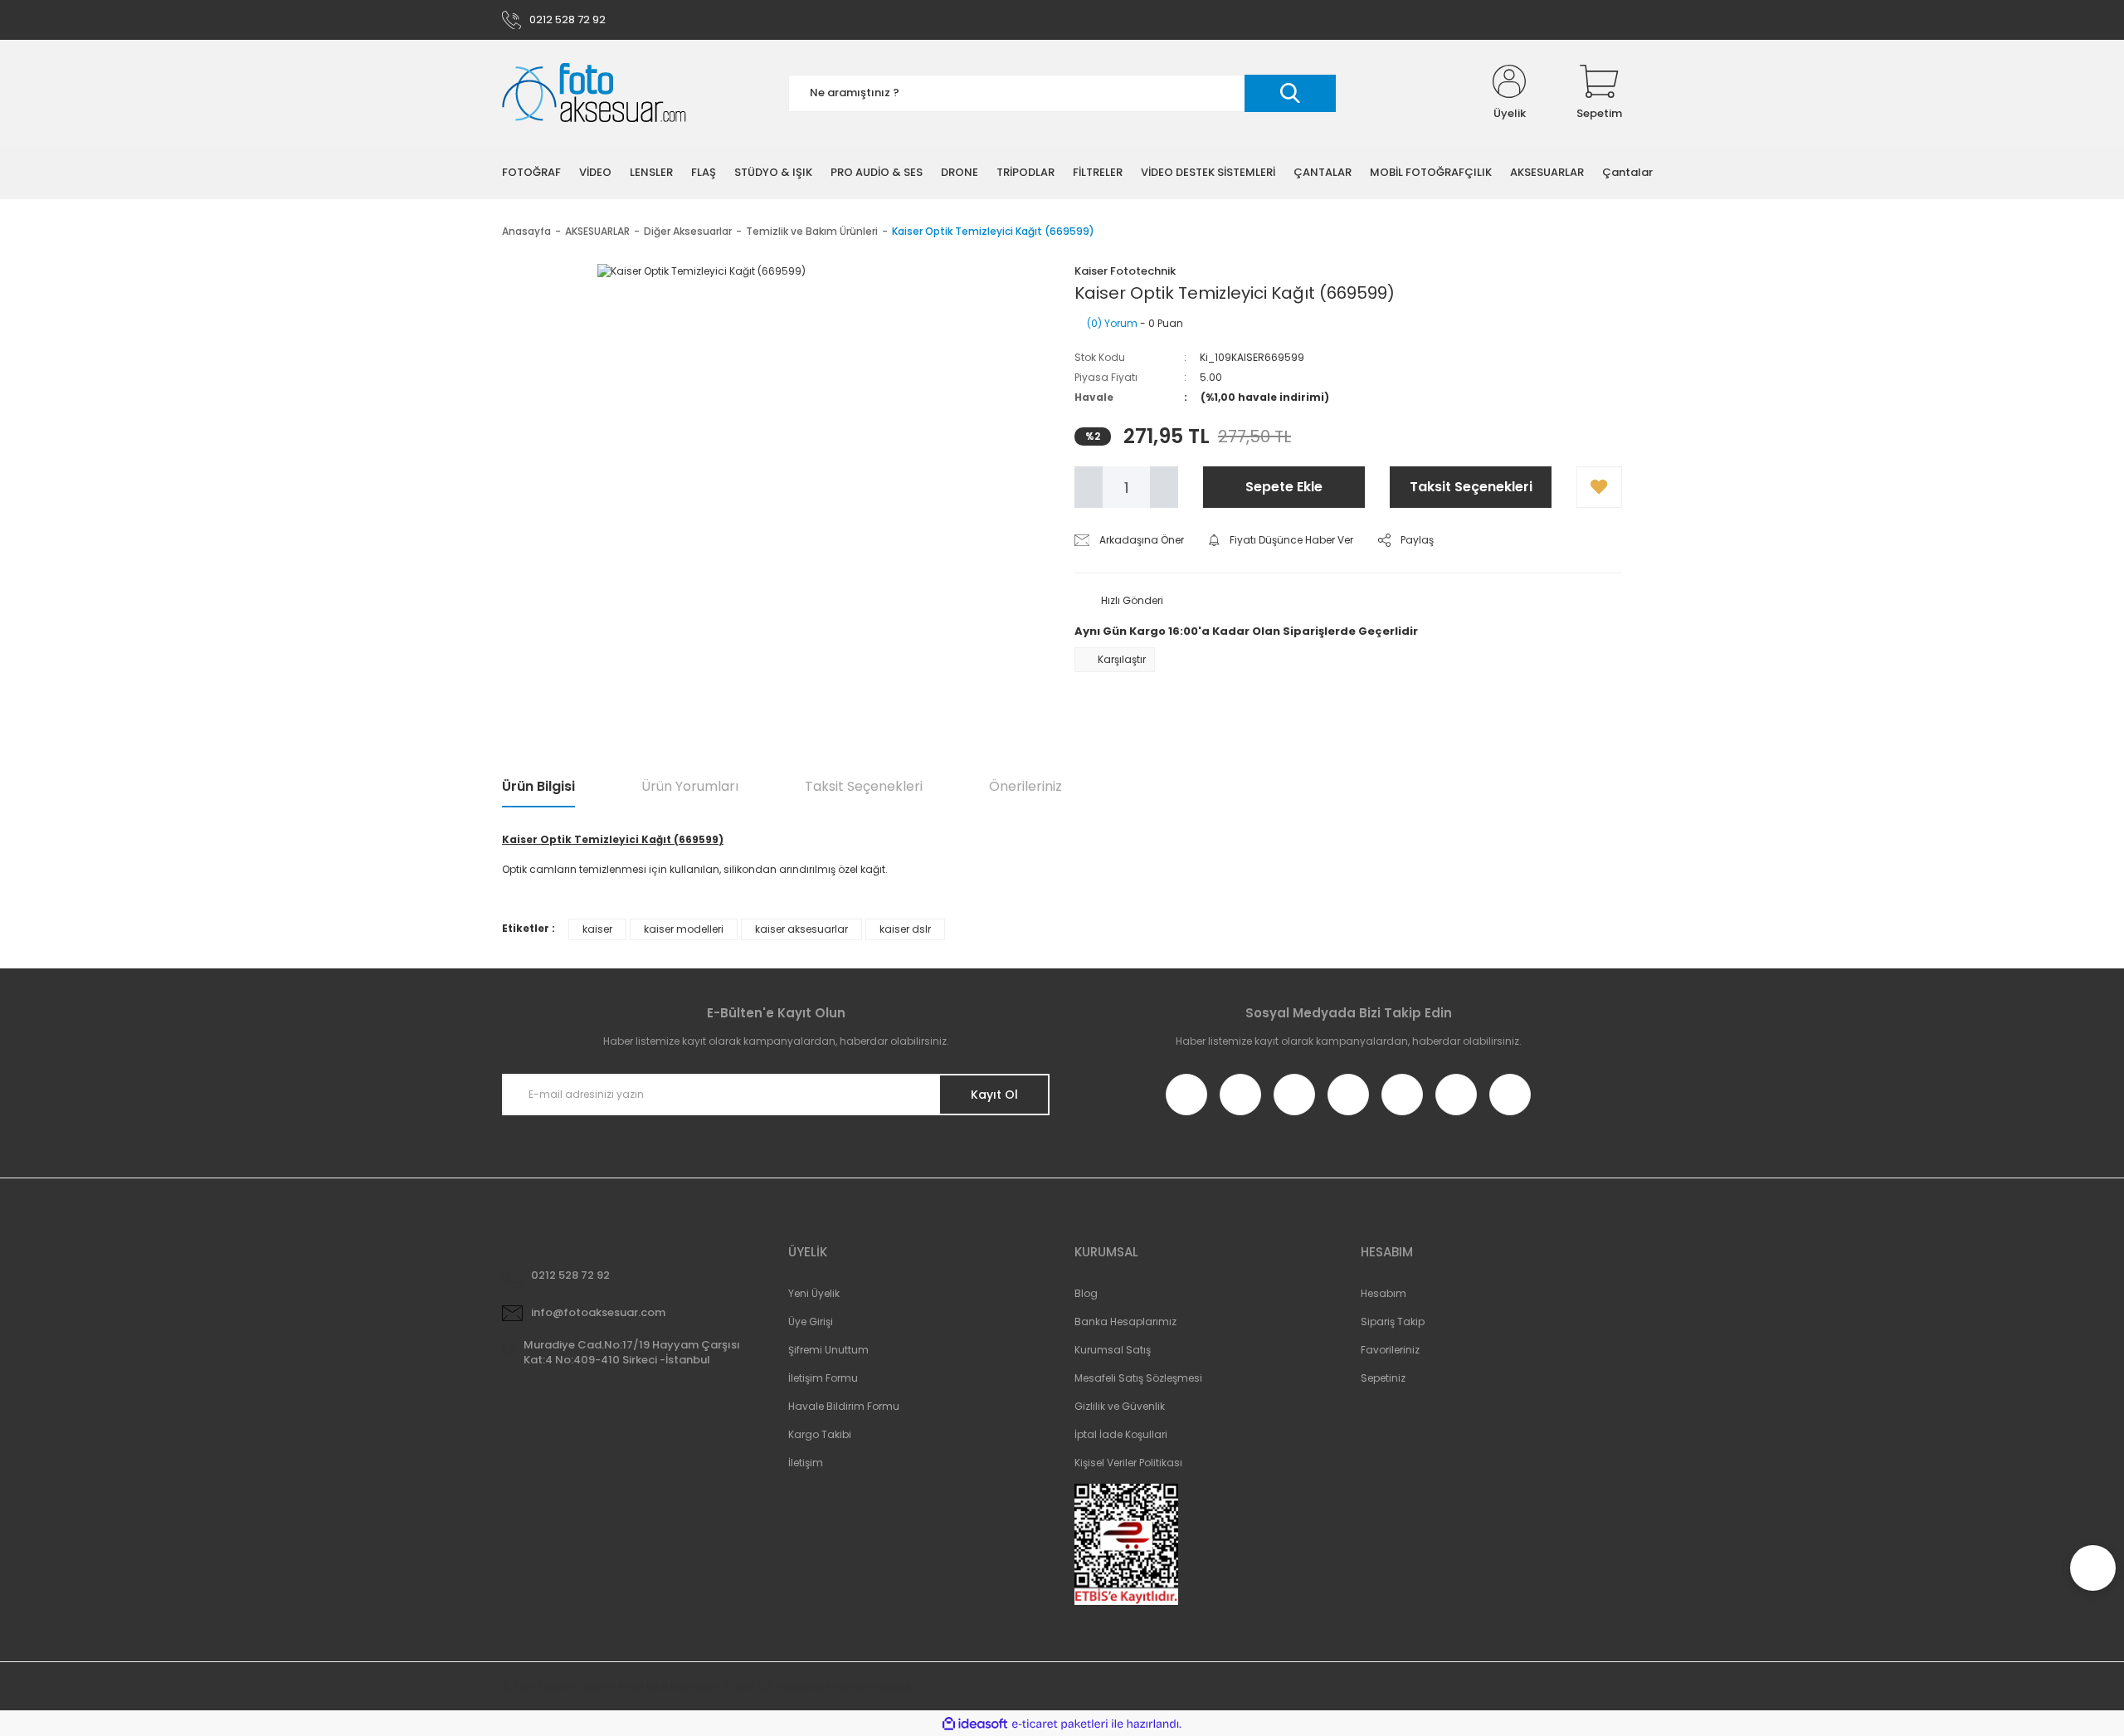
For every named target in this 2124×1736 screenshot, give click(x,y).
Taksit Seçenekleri (1471, 487)
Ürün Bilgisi (538, 786)
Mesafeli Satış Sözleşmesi (1138, 1378)
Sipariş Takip (1393, 1322)
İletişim (806, 1463)
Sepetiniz (1383, 1378)
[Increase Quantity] (1164, 487)
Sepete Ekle (1284, 487)
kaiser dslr (905, 929)
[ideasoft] (975, 1724)
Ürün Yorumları (690, 786)
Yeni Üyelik (814, 1293)
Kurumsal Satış (1113, 1350)
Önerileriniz (1025, 786)
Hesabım (1384, 1293)
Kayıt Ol (994, 1095)
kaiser (597, 929)
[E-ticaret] (1060, 1724)
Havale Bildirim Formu (844, 1406)
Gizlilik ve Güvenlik (1120, 1406)
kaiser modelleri (684, 929)
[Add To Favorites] (1599, 487)
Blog (1086, 1293)
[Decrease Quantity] (1089, 487)
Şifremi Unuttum (828, 1350)
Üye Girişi (811, 1322)
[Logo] (594, 93)
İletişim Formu (823, 1378)
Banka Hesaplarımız (1125, 1322)
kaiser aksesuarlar (801, 929)
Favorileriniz (1390, 1350)
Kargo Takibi (820, 1434)
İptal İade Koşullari (1121, 1434)
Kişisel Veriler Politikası (1128, 1463)
